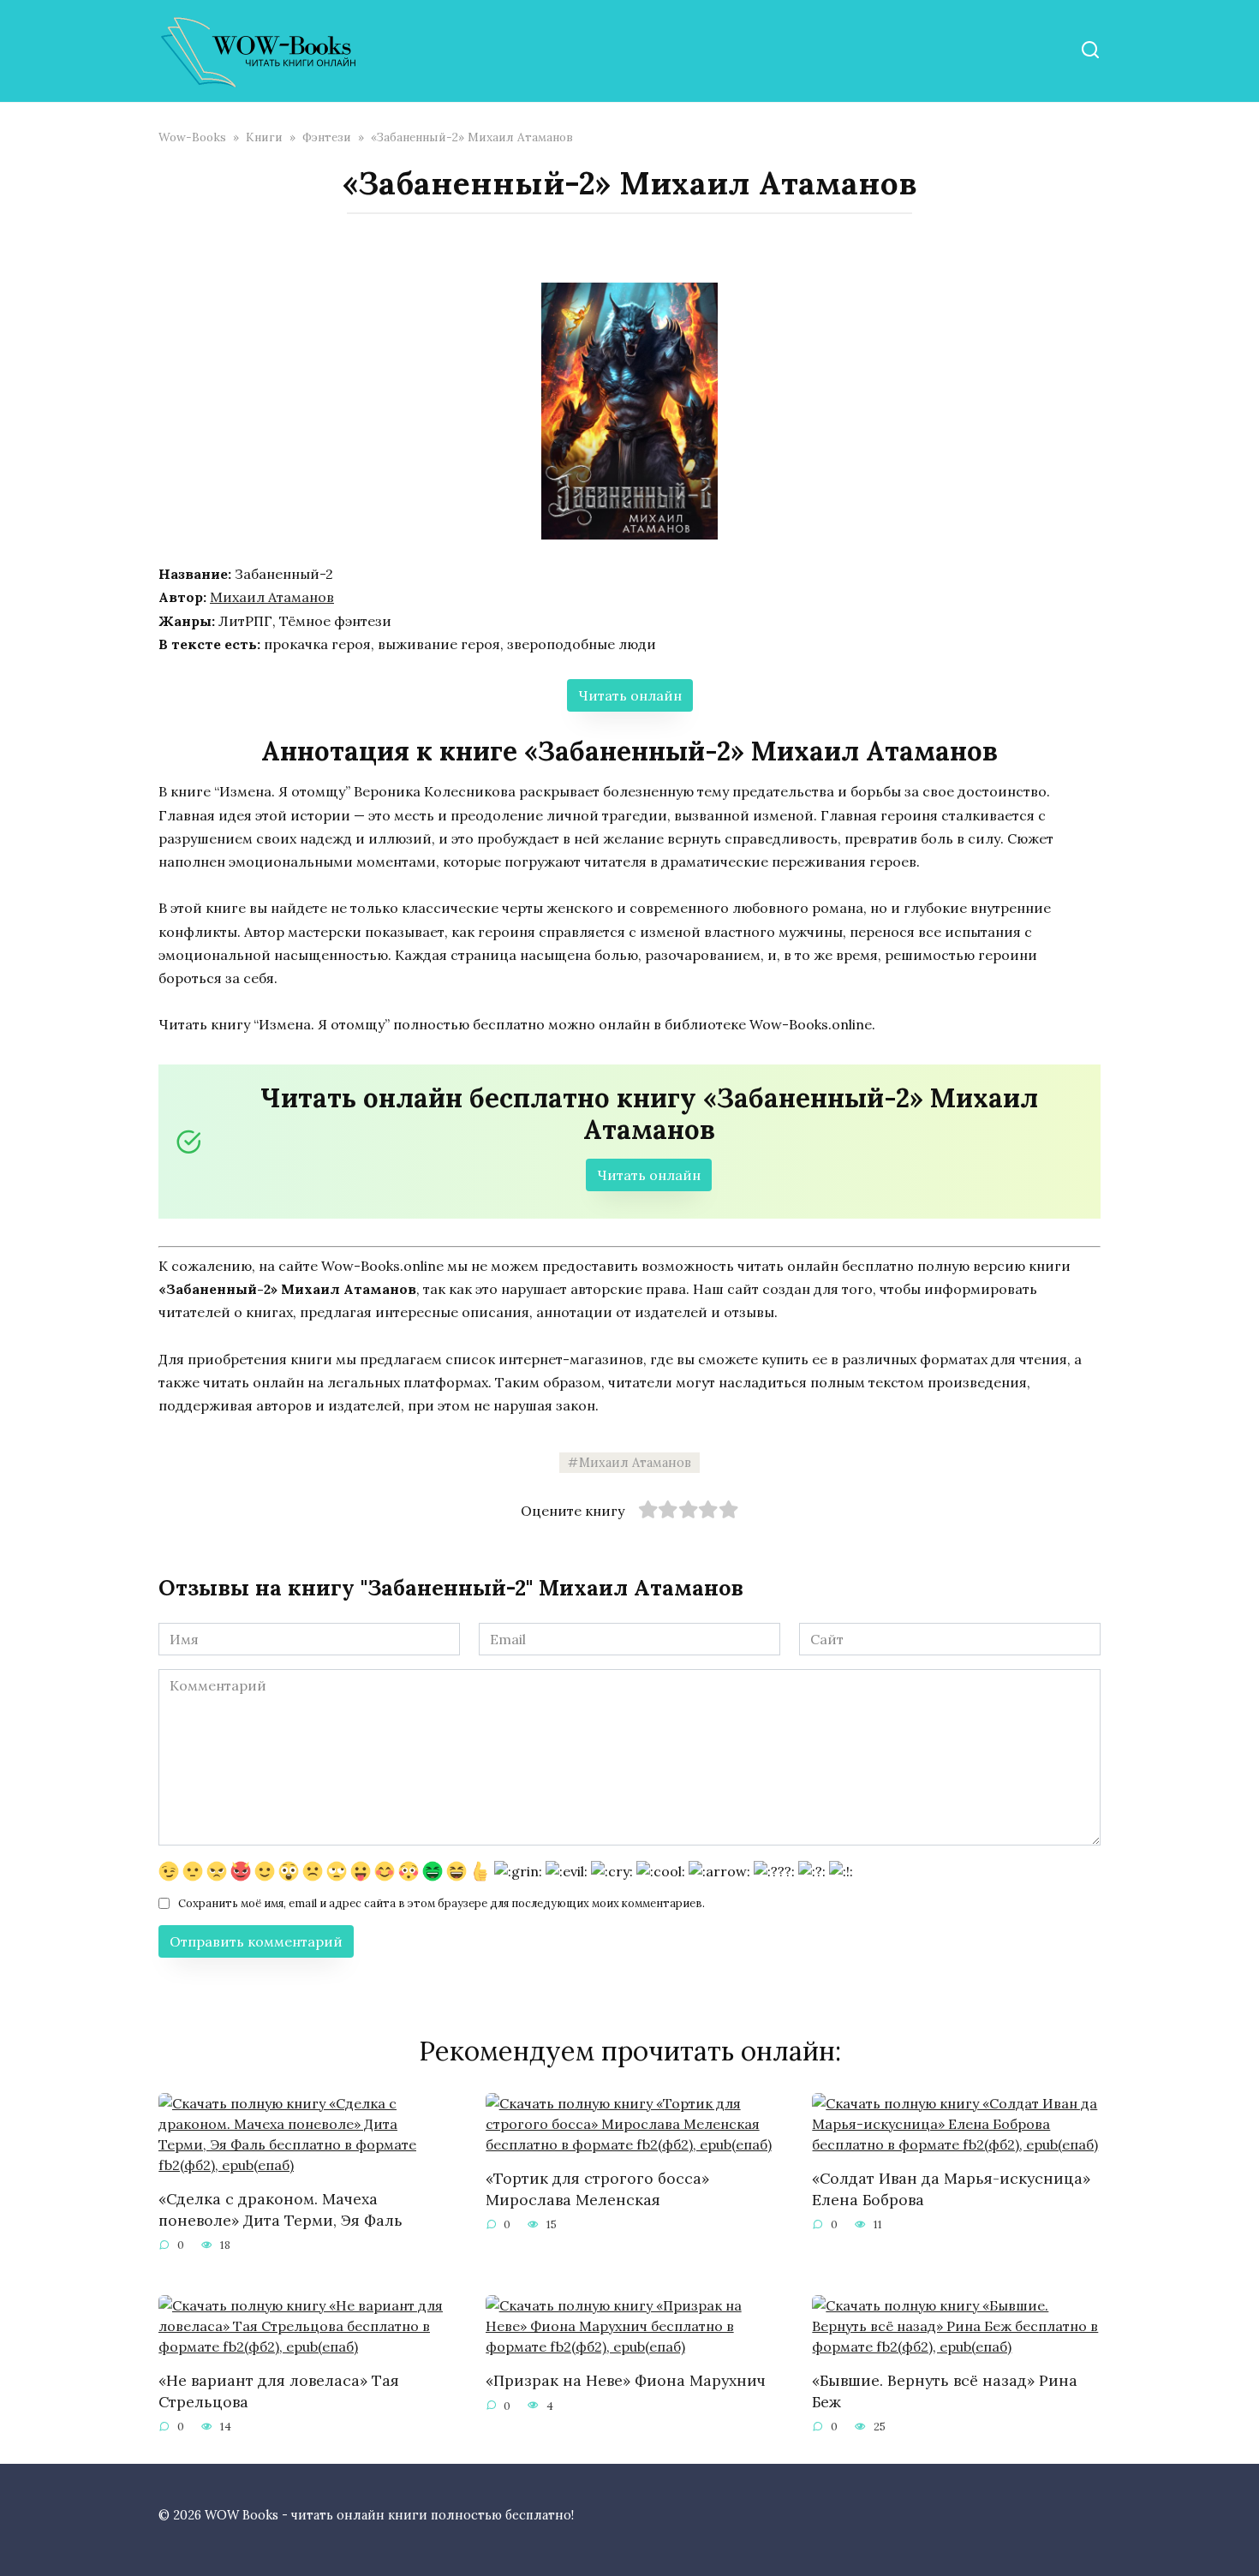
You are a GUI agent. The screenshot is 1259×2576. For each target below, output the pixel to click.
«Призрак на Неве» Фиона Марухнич (626, 2380)
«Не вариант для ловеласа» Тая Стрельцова (279, 2391)
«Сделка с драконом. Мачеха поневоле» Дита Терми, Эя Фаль (280, 2209)
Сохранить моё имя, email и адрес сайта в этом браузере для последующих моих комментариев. (442, 1903)
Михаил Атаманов (272, 597)
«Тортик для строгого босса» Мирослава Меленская (597, 2189)
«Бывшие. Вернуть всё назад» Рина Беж (945, 2391)
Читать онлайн (630, 695)
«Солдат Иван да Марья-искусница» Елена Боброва (951, 2189)
